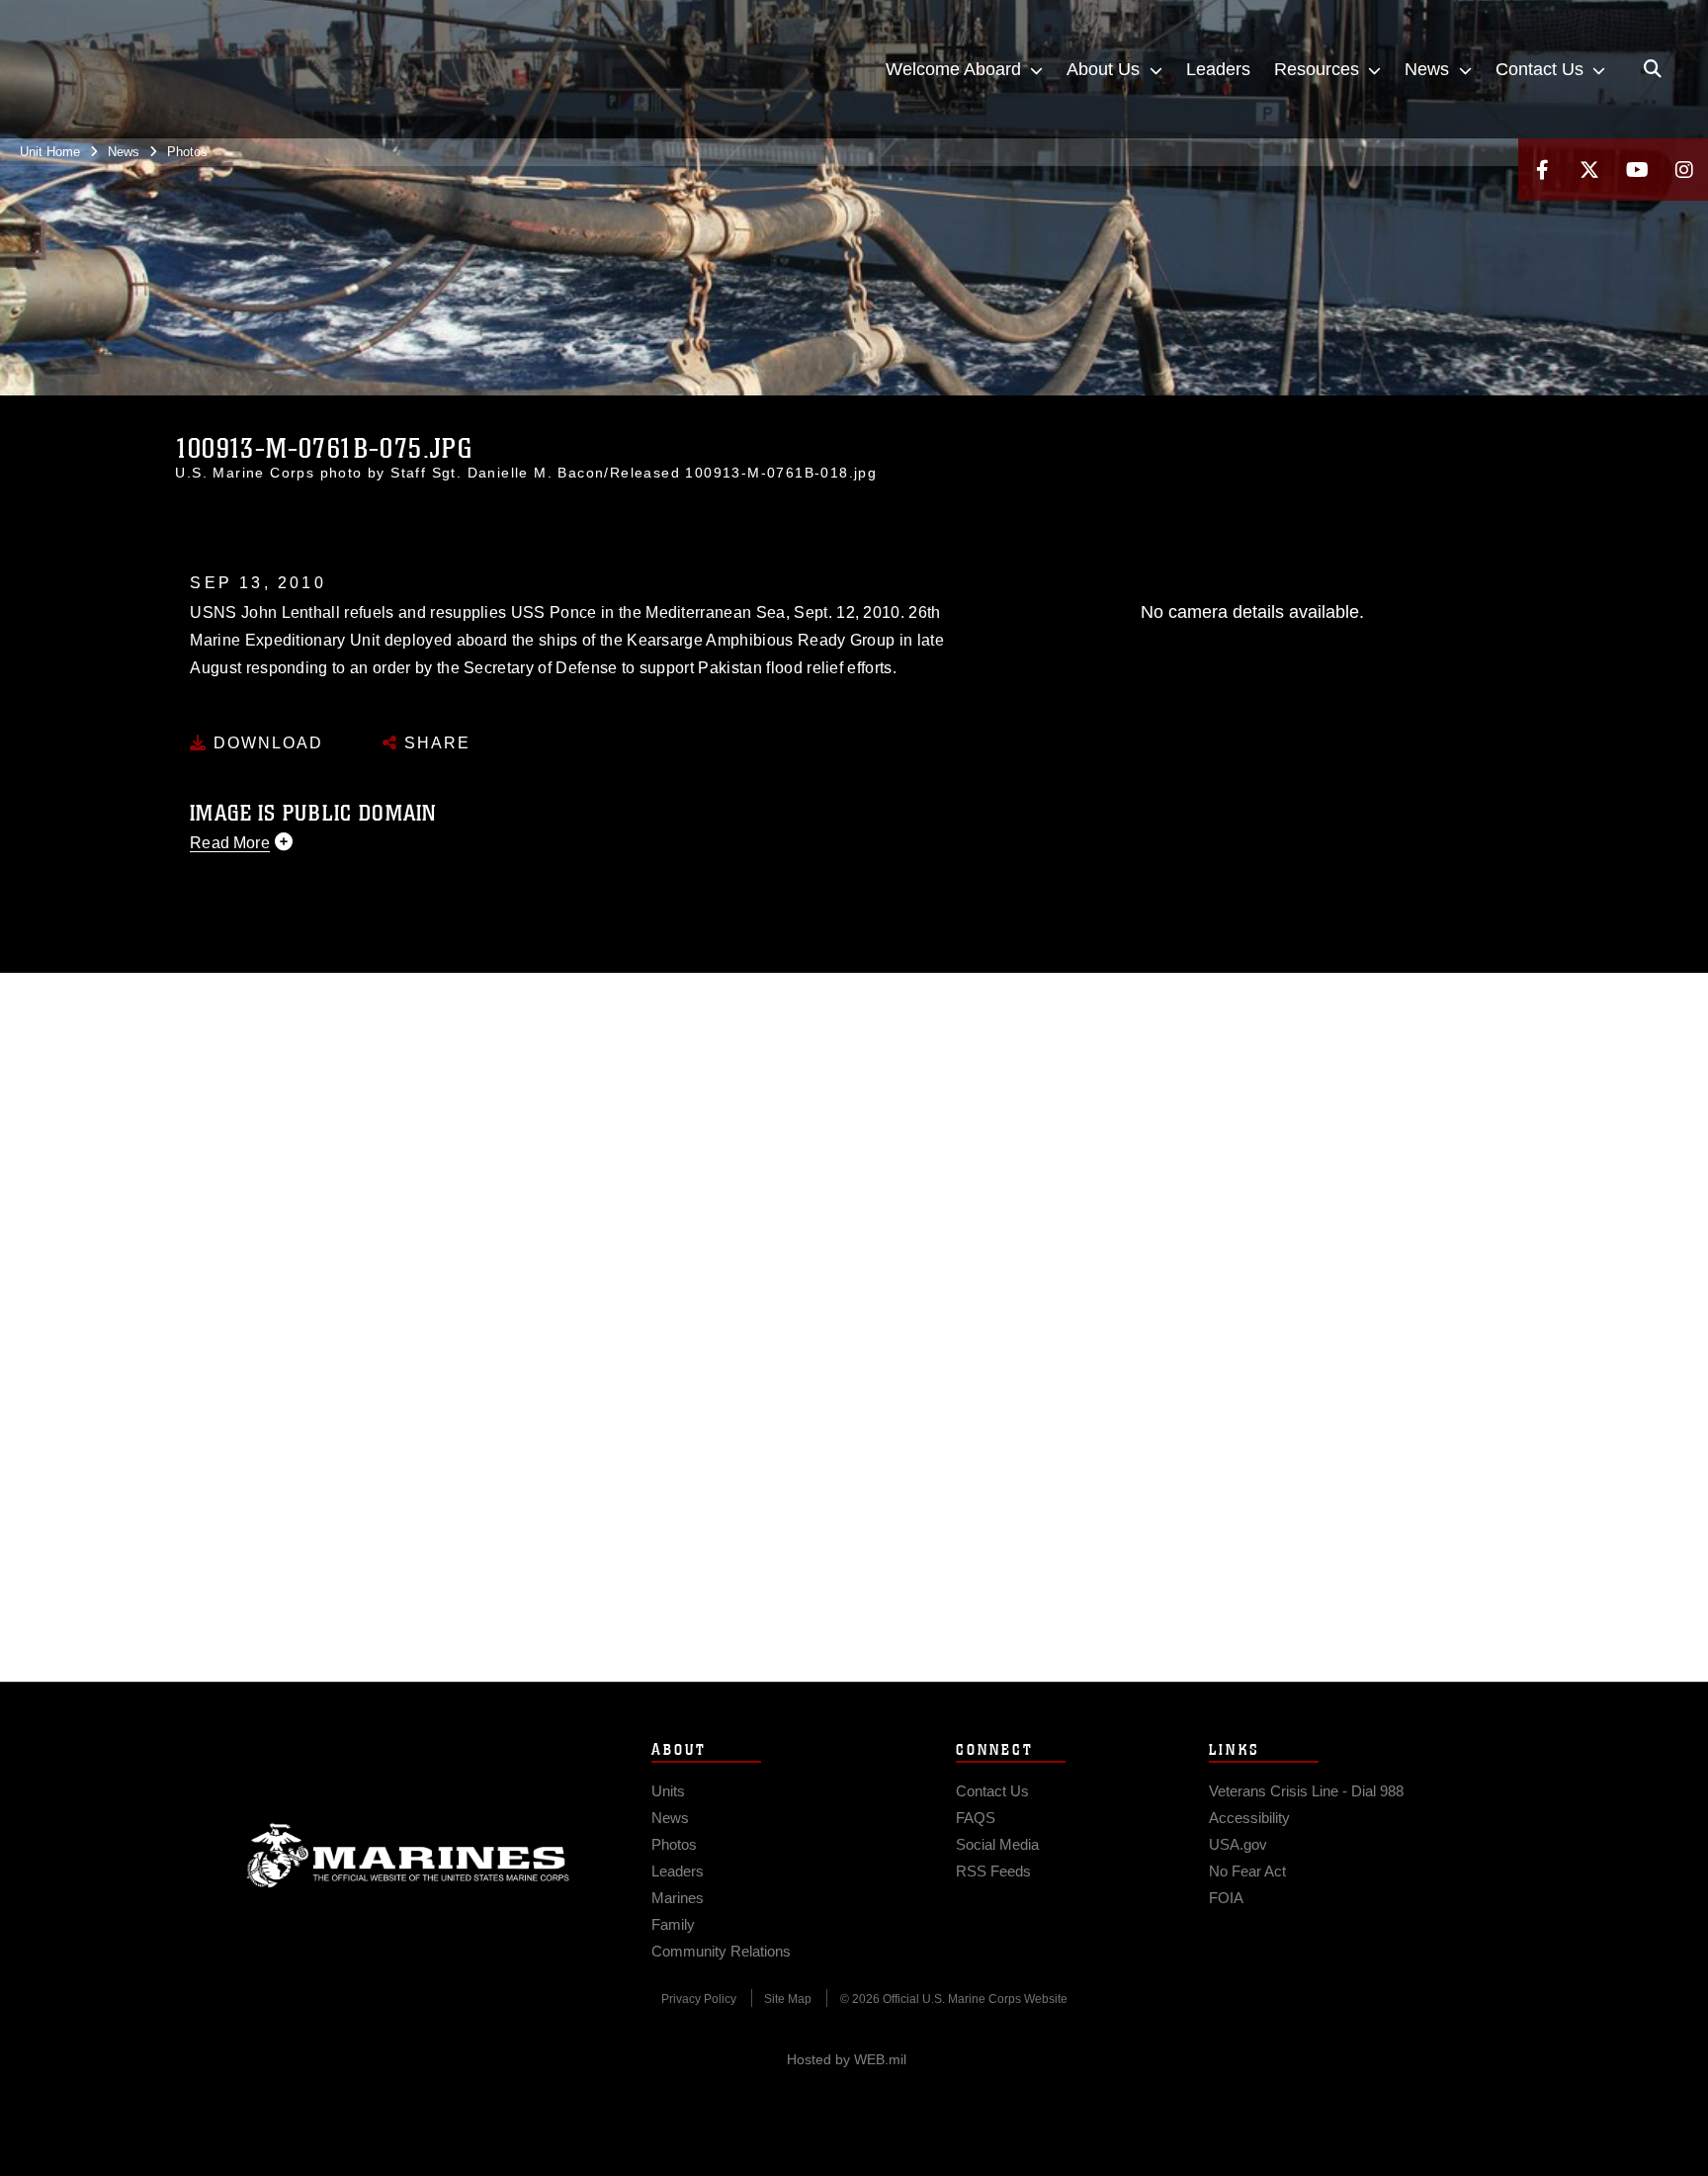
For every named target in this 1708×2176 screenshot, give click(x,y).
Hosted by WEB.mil (847, 2059)
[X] (1589, 170)
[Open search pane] (1653, 69)
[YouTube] (1637, 170)
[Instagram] (1684, 170)
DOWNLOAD (265, 743)
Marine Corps (408, 1856)
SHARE (434, 743)
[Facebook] (1542, 170)
